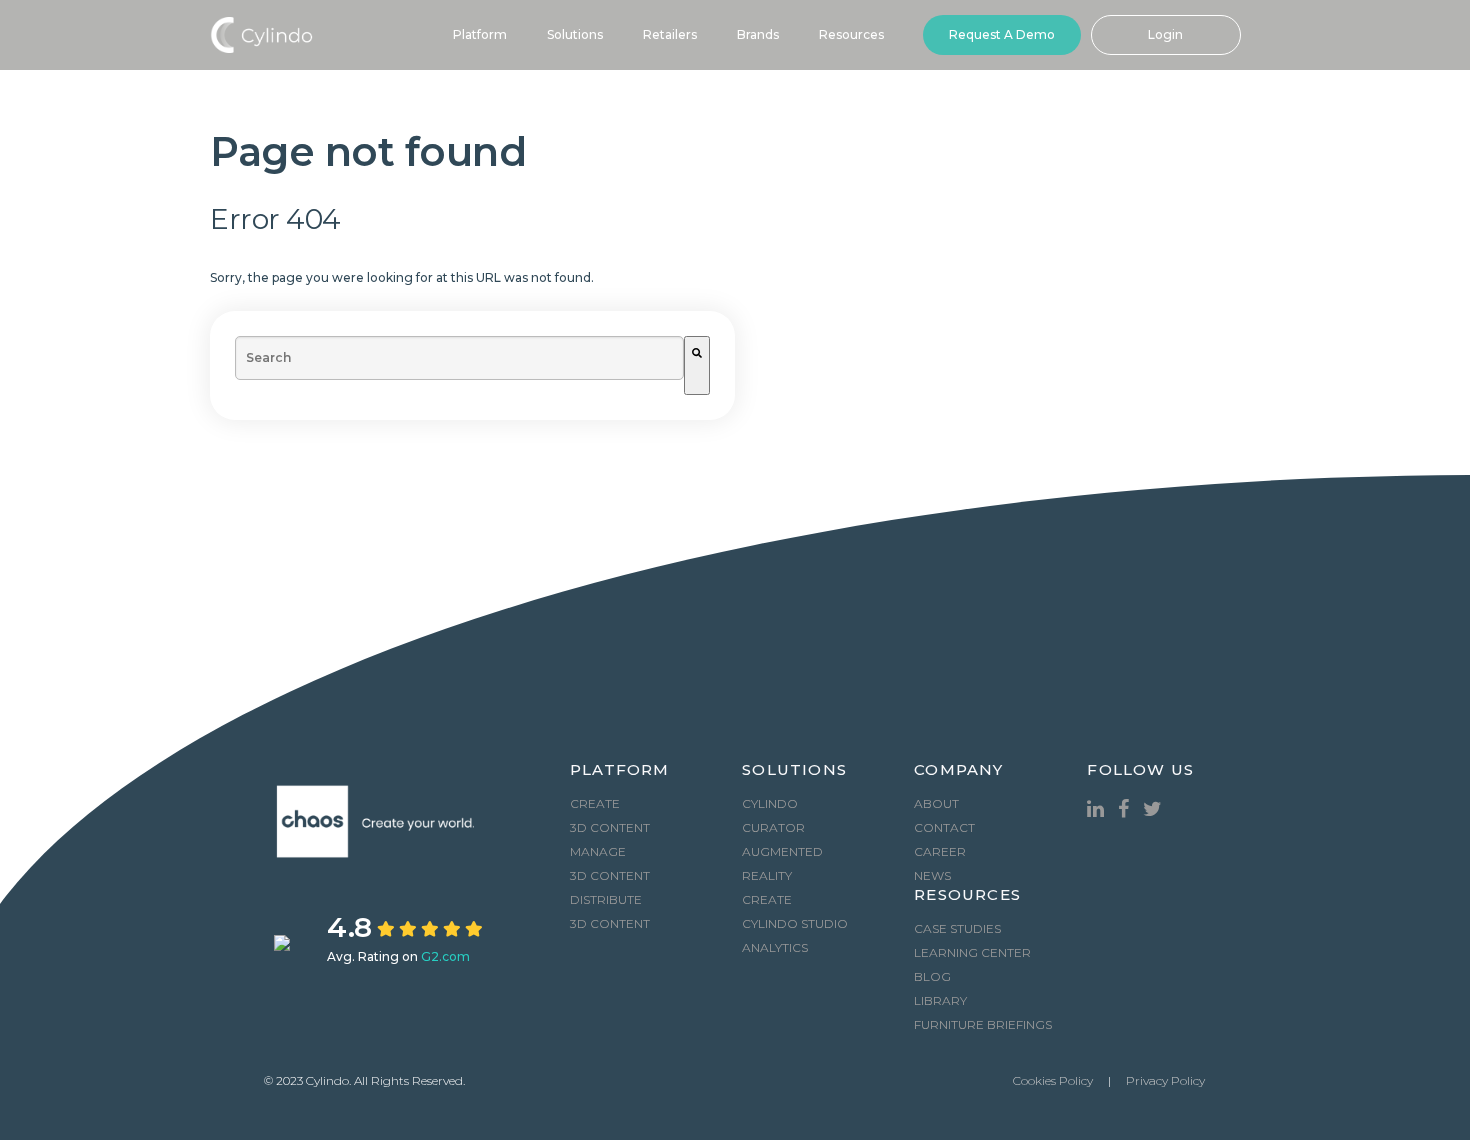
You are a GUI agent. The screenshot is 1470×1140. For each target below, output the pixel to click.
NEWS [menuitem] (932, 875)
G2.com (445, 956)
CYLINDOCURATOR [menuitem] (773, 815)
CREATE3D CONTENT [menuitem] (610, 815)
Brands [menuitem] (758, 34)
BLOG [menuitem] (932, 976)
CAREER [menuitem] (940, 851)
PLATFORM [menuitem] (620, 770)
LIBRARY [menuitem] (940, 1000)
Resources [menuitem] (851, 34)
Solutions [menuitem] (575, 34)
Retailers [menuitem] (670, 34)
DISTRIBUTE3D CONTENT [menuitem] (610, 911)
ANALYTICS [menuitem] (775, 947)
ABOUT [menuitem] (936, 803)
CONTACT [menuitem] (944, 827)
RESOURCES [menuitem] (967, 895)
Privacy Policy (1165, 1080)
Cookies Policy (1053, 1080)
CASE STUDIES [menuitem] (957, 928)
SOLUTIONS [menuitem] (794, 770)
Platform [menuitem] (480, 34)
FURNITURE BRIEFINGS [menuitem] (983, 1024)
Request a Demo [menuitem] (1002, 34)
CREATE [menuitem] (767, 899)
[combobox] (459, 358)
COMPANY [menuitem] (958, 770)
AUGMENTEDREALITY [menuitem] (782, 863)
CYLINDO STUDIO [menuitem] (795, 923)
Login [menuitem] (1165, 34)
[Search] (697, 365)
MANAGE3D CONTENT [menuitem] (610, 863)
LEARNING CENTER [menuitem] (972, 952)
